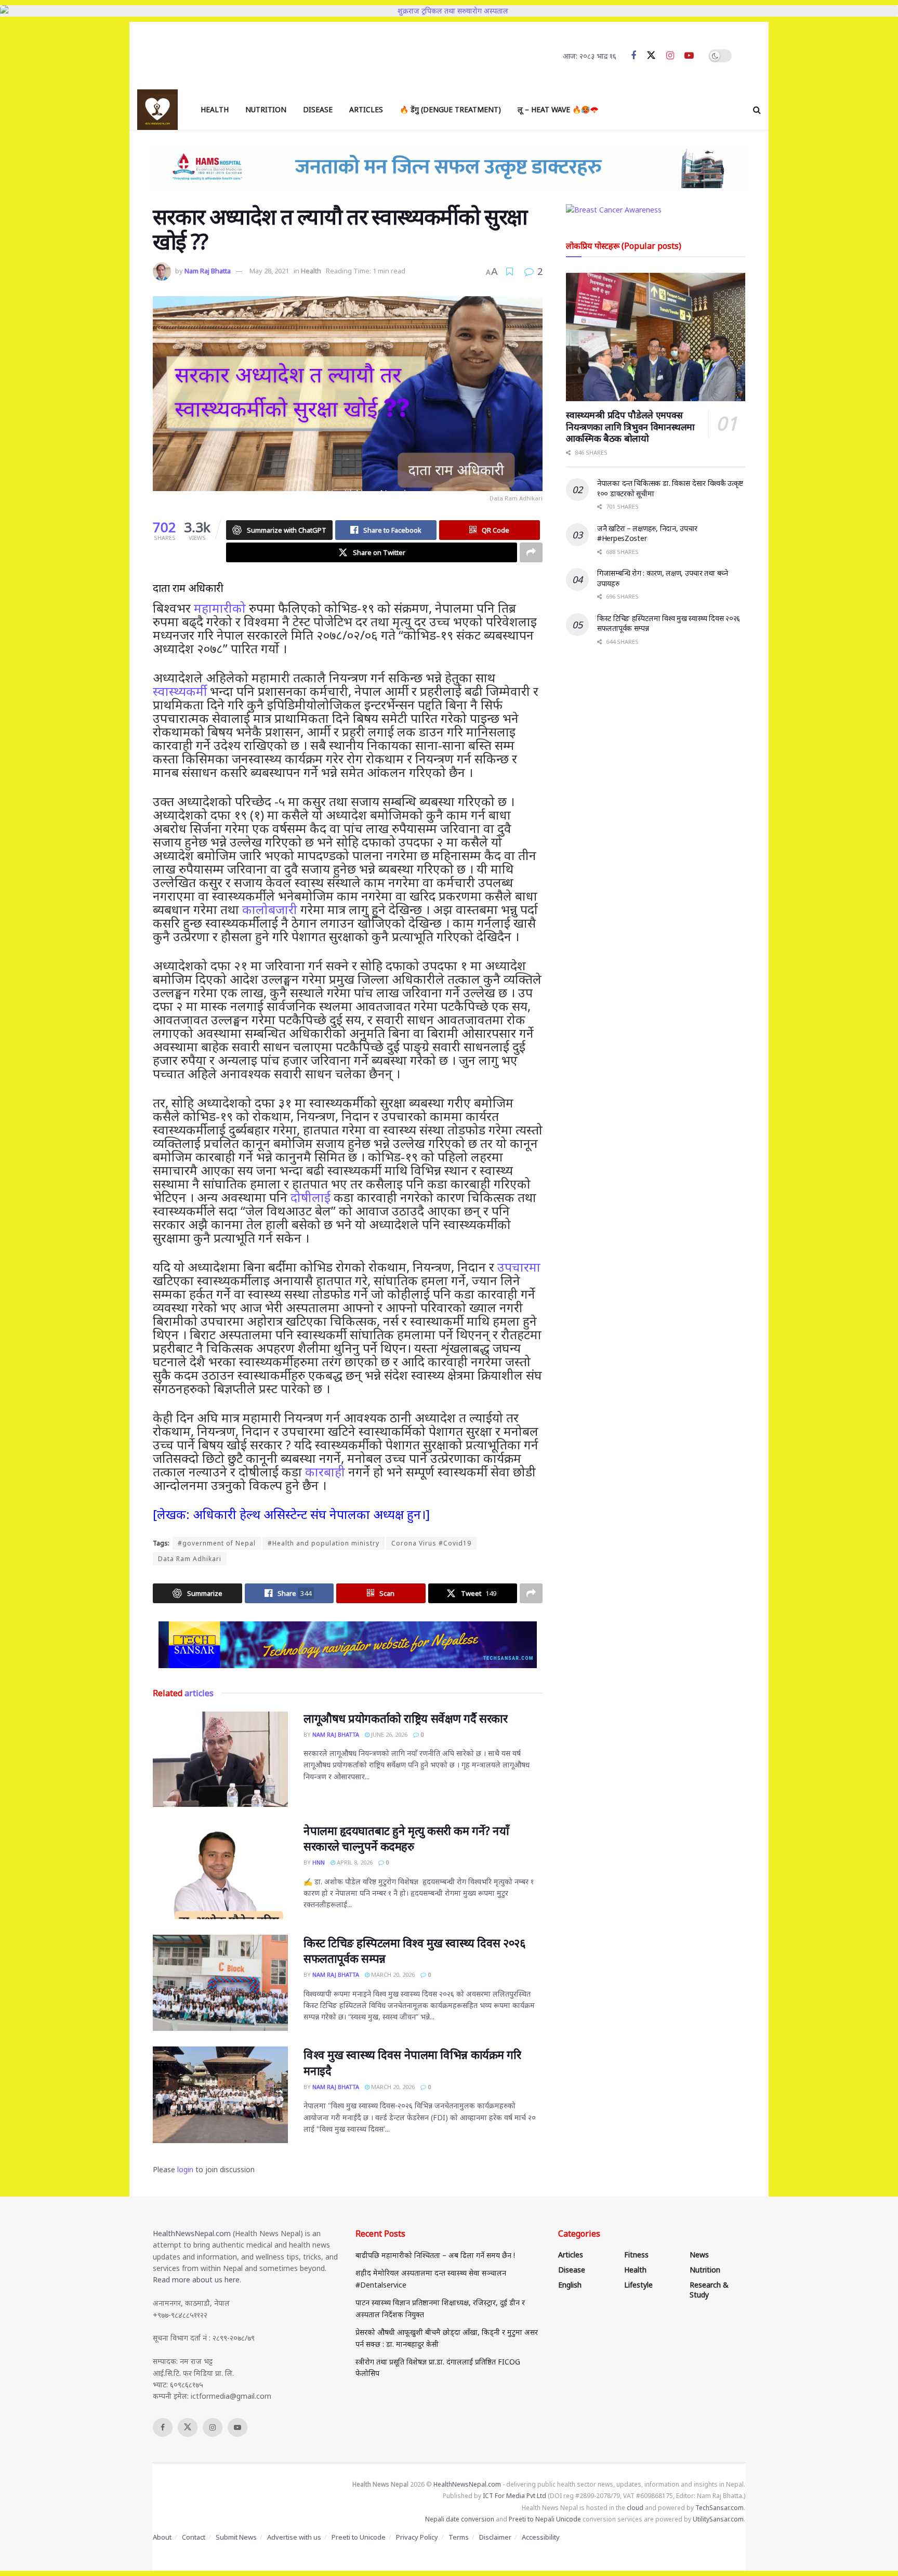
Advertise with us (294, 2537)
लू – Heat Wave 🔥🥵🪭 (558, 109)
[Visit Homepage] (157, 110)
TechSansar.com (719, 2508)
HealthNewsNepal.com (192, 2233)
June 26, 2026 (388, 1734)
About (162, 2537)
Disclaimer (495, 2537)
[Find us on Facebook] (633, 56)
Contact (194, 2537)
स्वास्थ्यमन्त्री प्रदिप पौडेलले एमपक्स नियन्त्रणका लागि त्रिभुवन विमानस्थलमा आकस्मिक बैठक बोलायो (630, 426)
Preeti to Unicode (359, 2537)
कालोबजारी (270, 909)
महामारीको (220, 608)
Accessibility (541, 2537)
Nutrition (266, 109)
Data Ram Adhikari (190, 1559)
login (185, 2169)
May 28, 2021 (269, 271)
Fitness (636, 2255)
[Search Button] (757, 110)
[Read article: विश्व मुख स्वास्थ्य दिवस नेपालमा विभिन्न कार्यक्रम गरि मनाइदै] (220, 2095)
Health (215, 109)
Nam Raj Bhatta (208, 271)
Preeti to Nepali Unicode (545, 2519)
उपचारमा (519, 1267)
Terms (459, 2537)
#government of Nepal (217, 1543)
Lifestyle (638, 2285)
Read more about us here (196, 2280)
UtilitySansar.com (718, 2519)
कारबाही (325, 1471)
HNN (319, 1862)
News (699, 2255)
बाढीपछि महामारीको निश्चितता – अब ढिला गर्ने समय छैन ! (435, 2255)
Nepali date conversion (460, 2519)
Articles (366, 109)
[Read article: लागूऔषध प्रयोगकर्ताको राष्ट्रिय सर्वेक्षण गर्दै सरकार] (220, 1759)
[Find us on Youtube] (689, 56)
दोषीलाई (311, 1197)
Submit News (236, 2537)
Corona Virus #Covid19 (431, 1543)
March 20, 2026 (392, 1974)
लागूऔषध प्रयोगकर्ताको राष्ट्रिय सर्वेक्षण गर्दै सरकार (405, 1718)
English (570, 2285)
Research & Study (709, 2290)
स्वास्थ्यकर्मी (180, 691)
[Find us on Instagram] (670, 56)
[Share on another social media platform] (531, 552)
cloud (635, 2508)
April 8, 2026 (354, 1862)
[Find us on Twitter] (651, 56)
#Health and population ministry (323, 1543)
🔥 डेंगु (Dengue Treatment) (450, 109)
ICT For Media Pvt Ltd (514, 2496)
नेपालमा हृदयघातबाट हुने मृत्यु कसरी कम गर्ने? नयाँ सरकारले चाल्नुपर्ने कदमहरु (406, 1838)
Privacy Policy (417, 2537)
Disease (318, 109)
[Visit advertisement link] (348, 1645)
